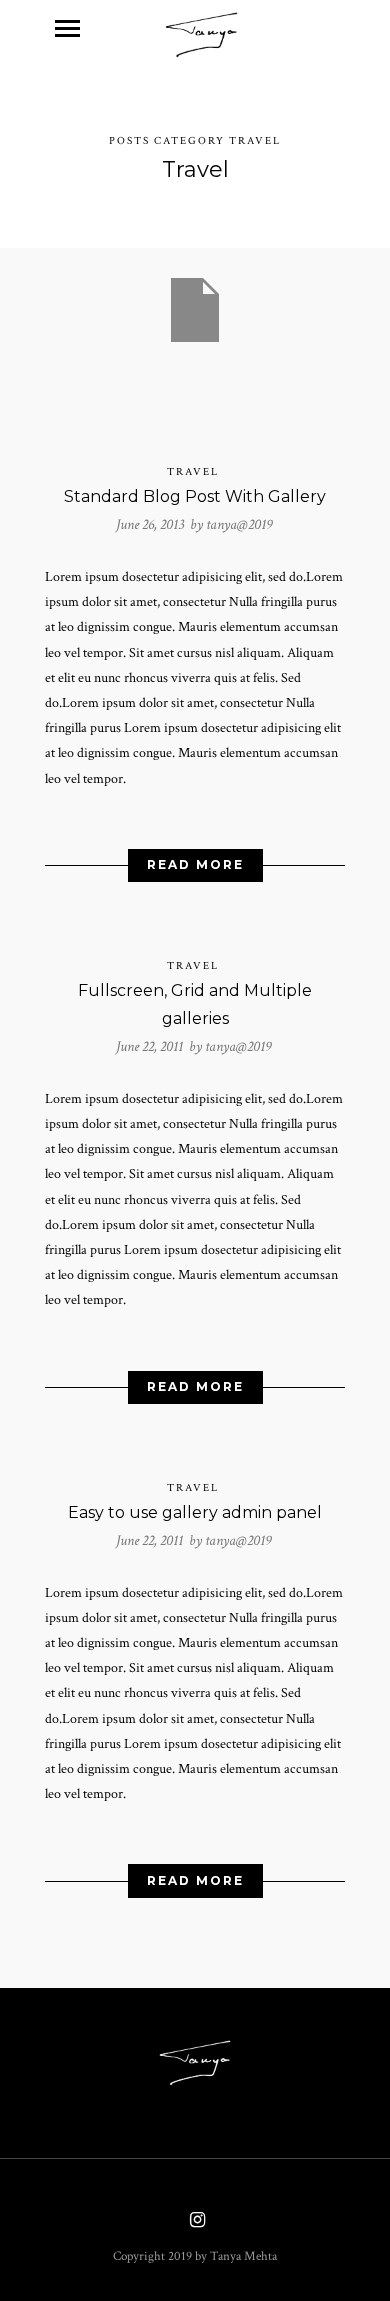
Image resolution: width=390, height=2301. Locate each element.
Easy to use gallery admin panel (195, 1512)
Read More (195, 864)
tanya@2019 (239, 524)
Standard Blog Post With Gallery (195, 496)
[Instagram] (195, 2222)
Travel (193, 472)
